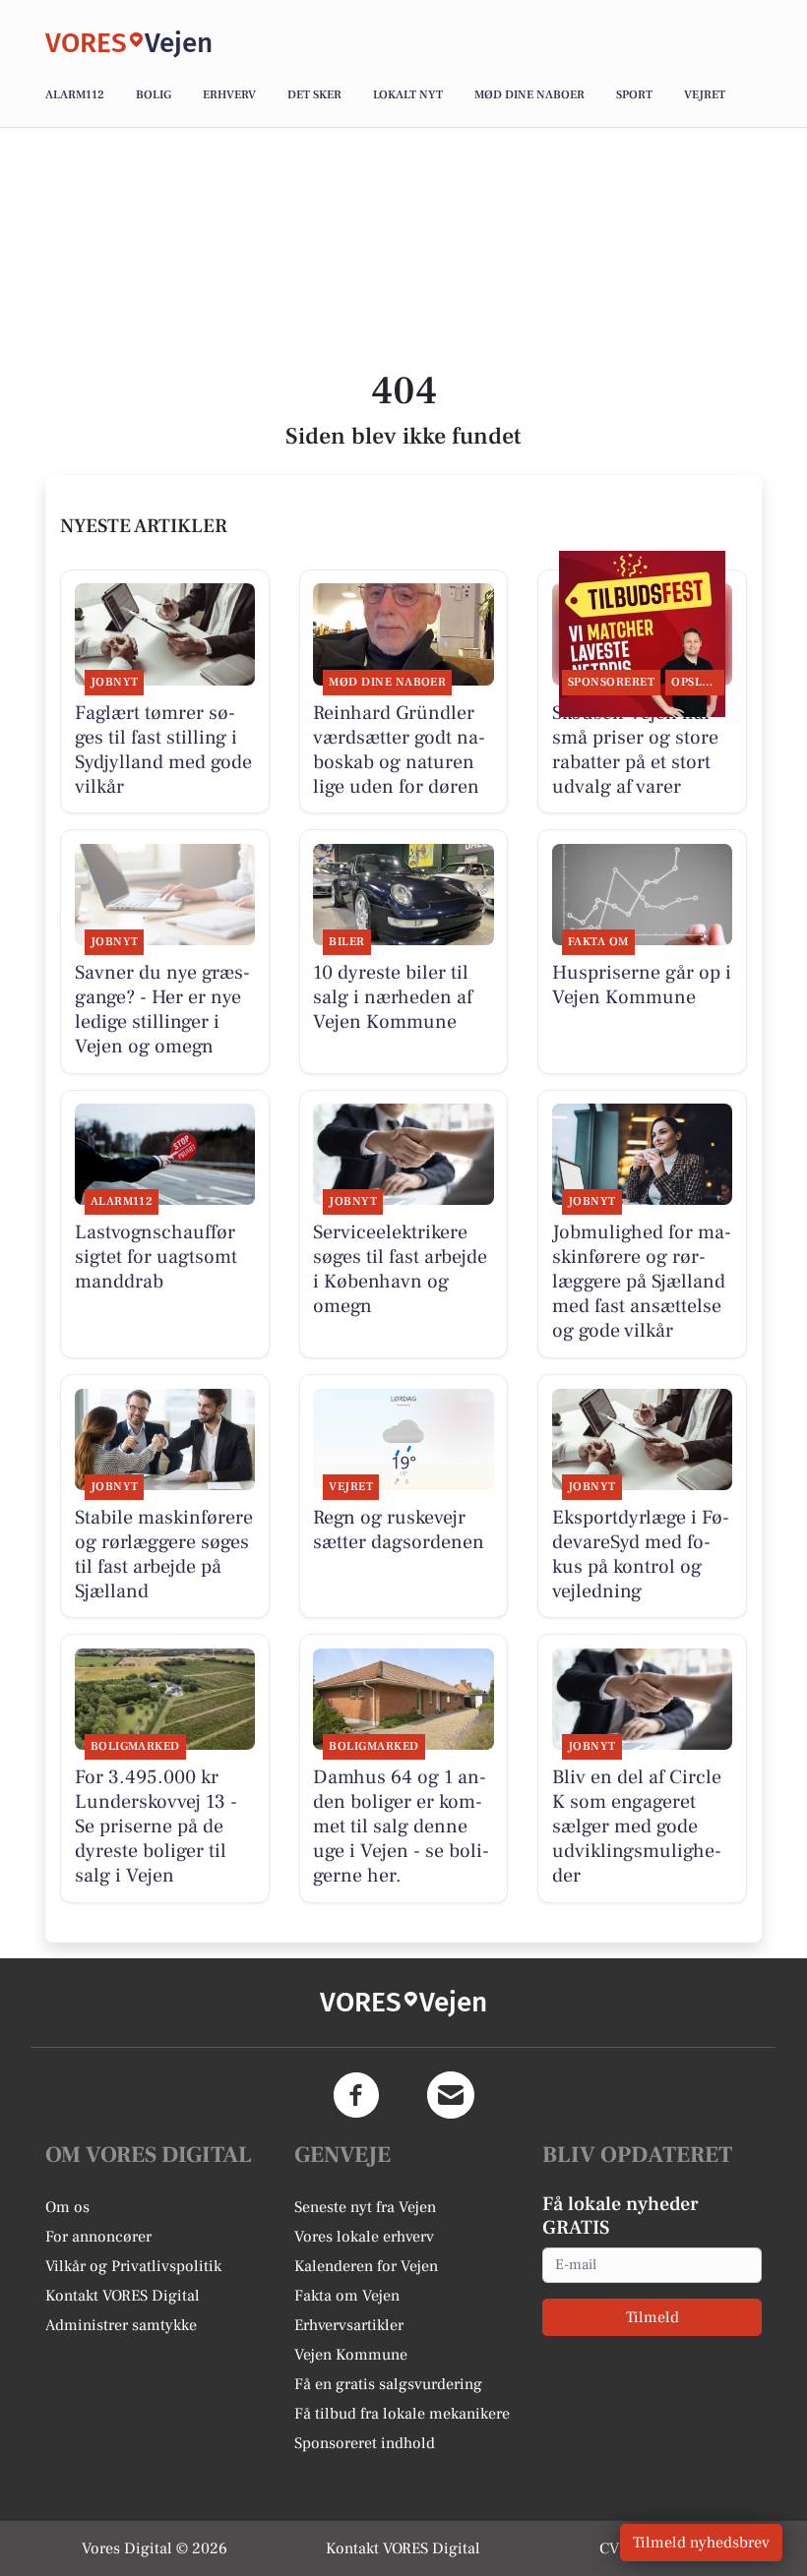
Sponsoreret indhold (365, 2443)
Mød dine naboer (529, 95)
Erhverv (229, 95)
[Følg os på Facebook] (356, 2095)
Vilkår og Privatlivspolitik (133, 2266)
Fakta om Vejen (347, 2296)
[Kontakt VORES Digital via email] (451, 2095)
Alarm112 (75, 95)
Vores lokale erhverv (364, 2237)
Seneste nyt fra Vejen (365, 2207)
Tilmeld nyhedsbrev (701, 2543)
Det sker (314, 95)
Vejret (705, 95)
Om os (67, 2207)
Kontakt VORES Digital (123, 2296)
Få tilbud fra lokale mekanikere (402, 2414)
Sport (634, 95)
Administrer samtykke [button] (121, 2325)
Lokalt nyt (408, 95)
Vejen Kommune (351, 2355)
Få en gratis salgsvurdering (388, 2384)
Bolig (154, 95)
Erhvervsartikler (349, 2325)
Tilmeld (652, 2317)
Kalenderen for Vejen (366, 2266)
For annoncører (98, 2237)
